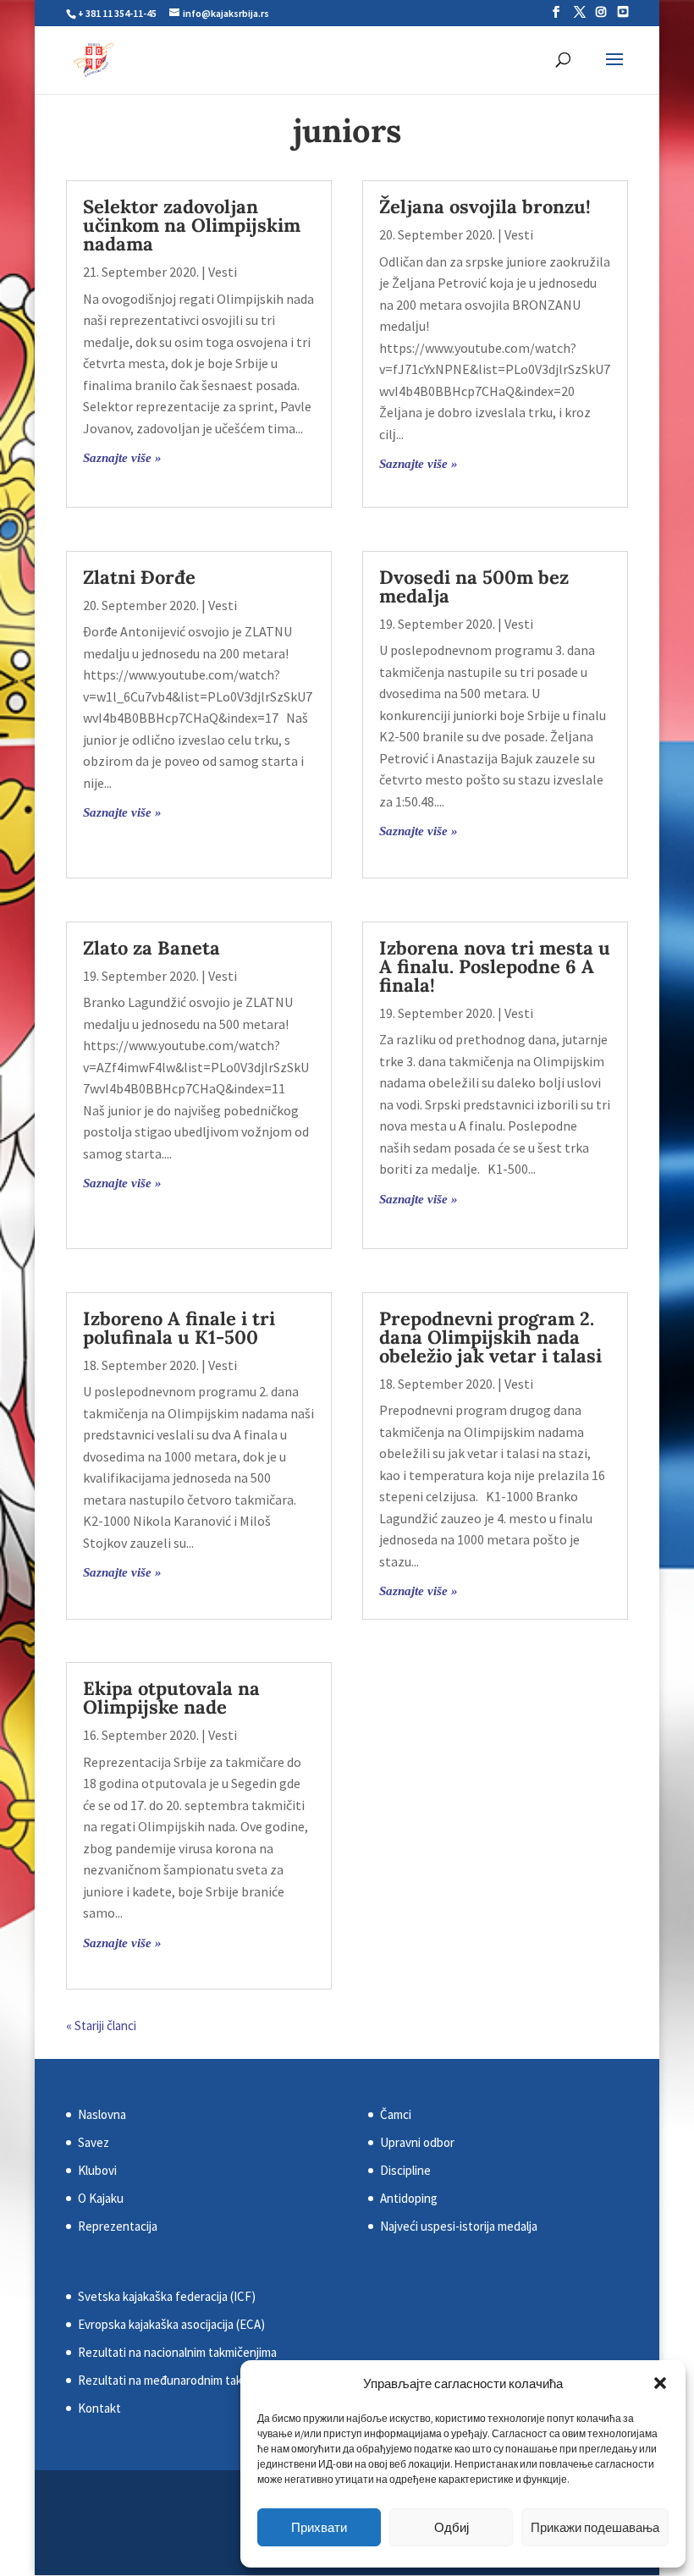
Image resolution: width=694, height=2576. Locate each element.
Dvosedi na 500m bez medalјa (474, 586)
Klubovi (97, 2170)
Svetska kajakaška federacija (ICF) (167, 2296)
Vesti (223, 272)
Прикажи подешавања (595, 2527)
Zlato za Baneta (151, 948)
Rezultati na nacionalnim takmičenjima (177, 2352)
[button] (660, 2383)
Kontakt (99, 2408)
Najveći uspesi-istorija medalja (459, 2226)
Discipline (405, 2170)
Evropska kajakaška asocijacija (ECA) (171, 2324)
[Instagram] (601, 12)
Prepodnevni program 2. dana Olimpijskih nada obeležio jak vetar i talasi (490, 1337)
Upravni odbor (417, 2142)
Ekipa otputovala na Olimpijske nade (171, 1698)
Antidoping (409, 2198)
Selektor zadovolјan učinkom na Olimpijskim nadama (192, 225)
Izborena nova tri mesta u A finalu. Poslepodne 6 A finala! (495, 966)
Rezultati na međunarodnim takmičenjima (186, 2380)
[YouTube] (623, 12)
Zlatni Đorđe (139, 577)
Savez (94, 2142)
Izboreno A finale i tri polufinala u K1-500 (179, 1328)
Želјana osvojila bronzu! (485, 206)
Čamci (396, 2114)
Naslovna (102, 2114)
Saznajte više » (122, 458)
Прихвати (319, 2527)
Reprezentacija (118, 2226)
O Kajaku (101, 2198)
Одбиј (452, 2527)
